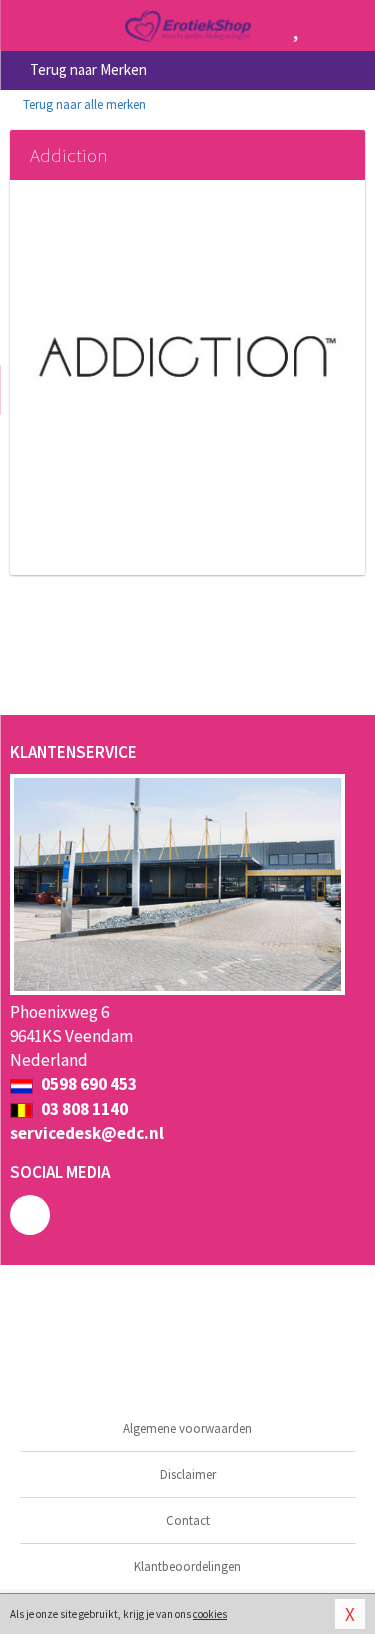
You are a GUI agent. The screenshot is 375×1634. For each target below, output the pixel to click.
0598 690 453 (87, 1084)
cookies (210, 1614)
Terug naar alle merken (83, 104)
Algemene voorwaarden (187, 1428)
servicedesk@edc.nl (87, 1133)
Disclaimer (188, 1474)
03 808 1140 (83, 1109)
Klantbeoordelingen (187, 1566)
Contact (188, 1520)
